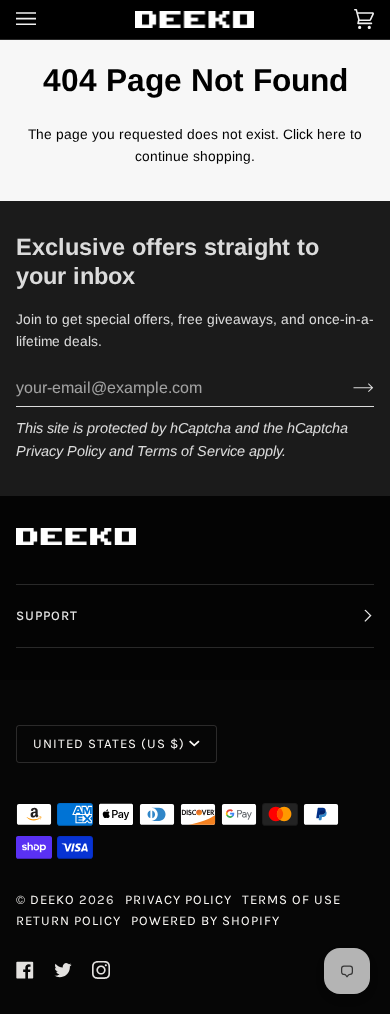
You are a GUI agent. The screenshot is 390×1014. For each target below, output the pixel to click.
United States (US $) (109, 743)
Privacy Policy (60, 451)
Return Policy (68, 920)
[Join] (347, 388)
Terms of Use (291, 899)
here (331, 134)
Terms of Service (191, 451)
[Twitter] (63, 970)
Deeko (52, 899)
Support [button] (47, 615)
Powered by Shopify (205, 920)
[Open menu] (46, 19)
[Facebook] (25, 970)
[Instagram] (101, 970)
